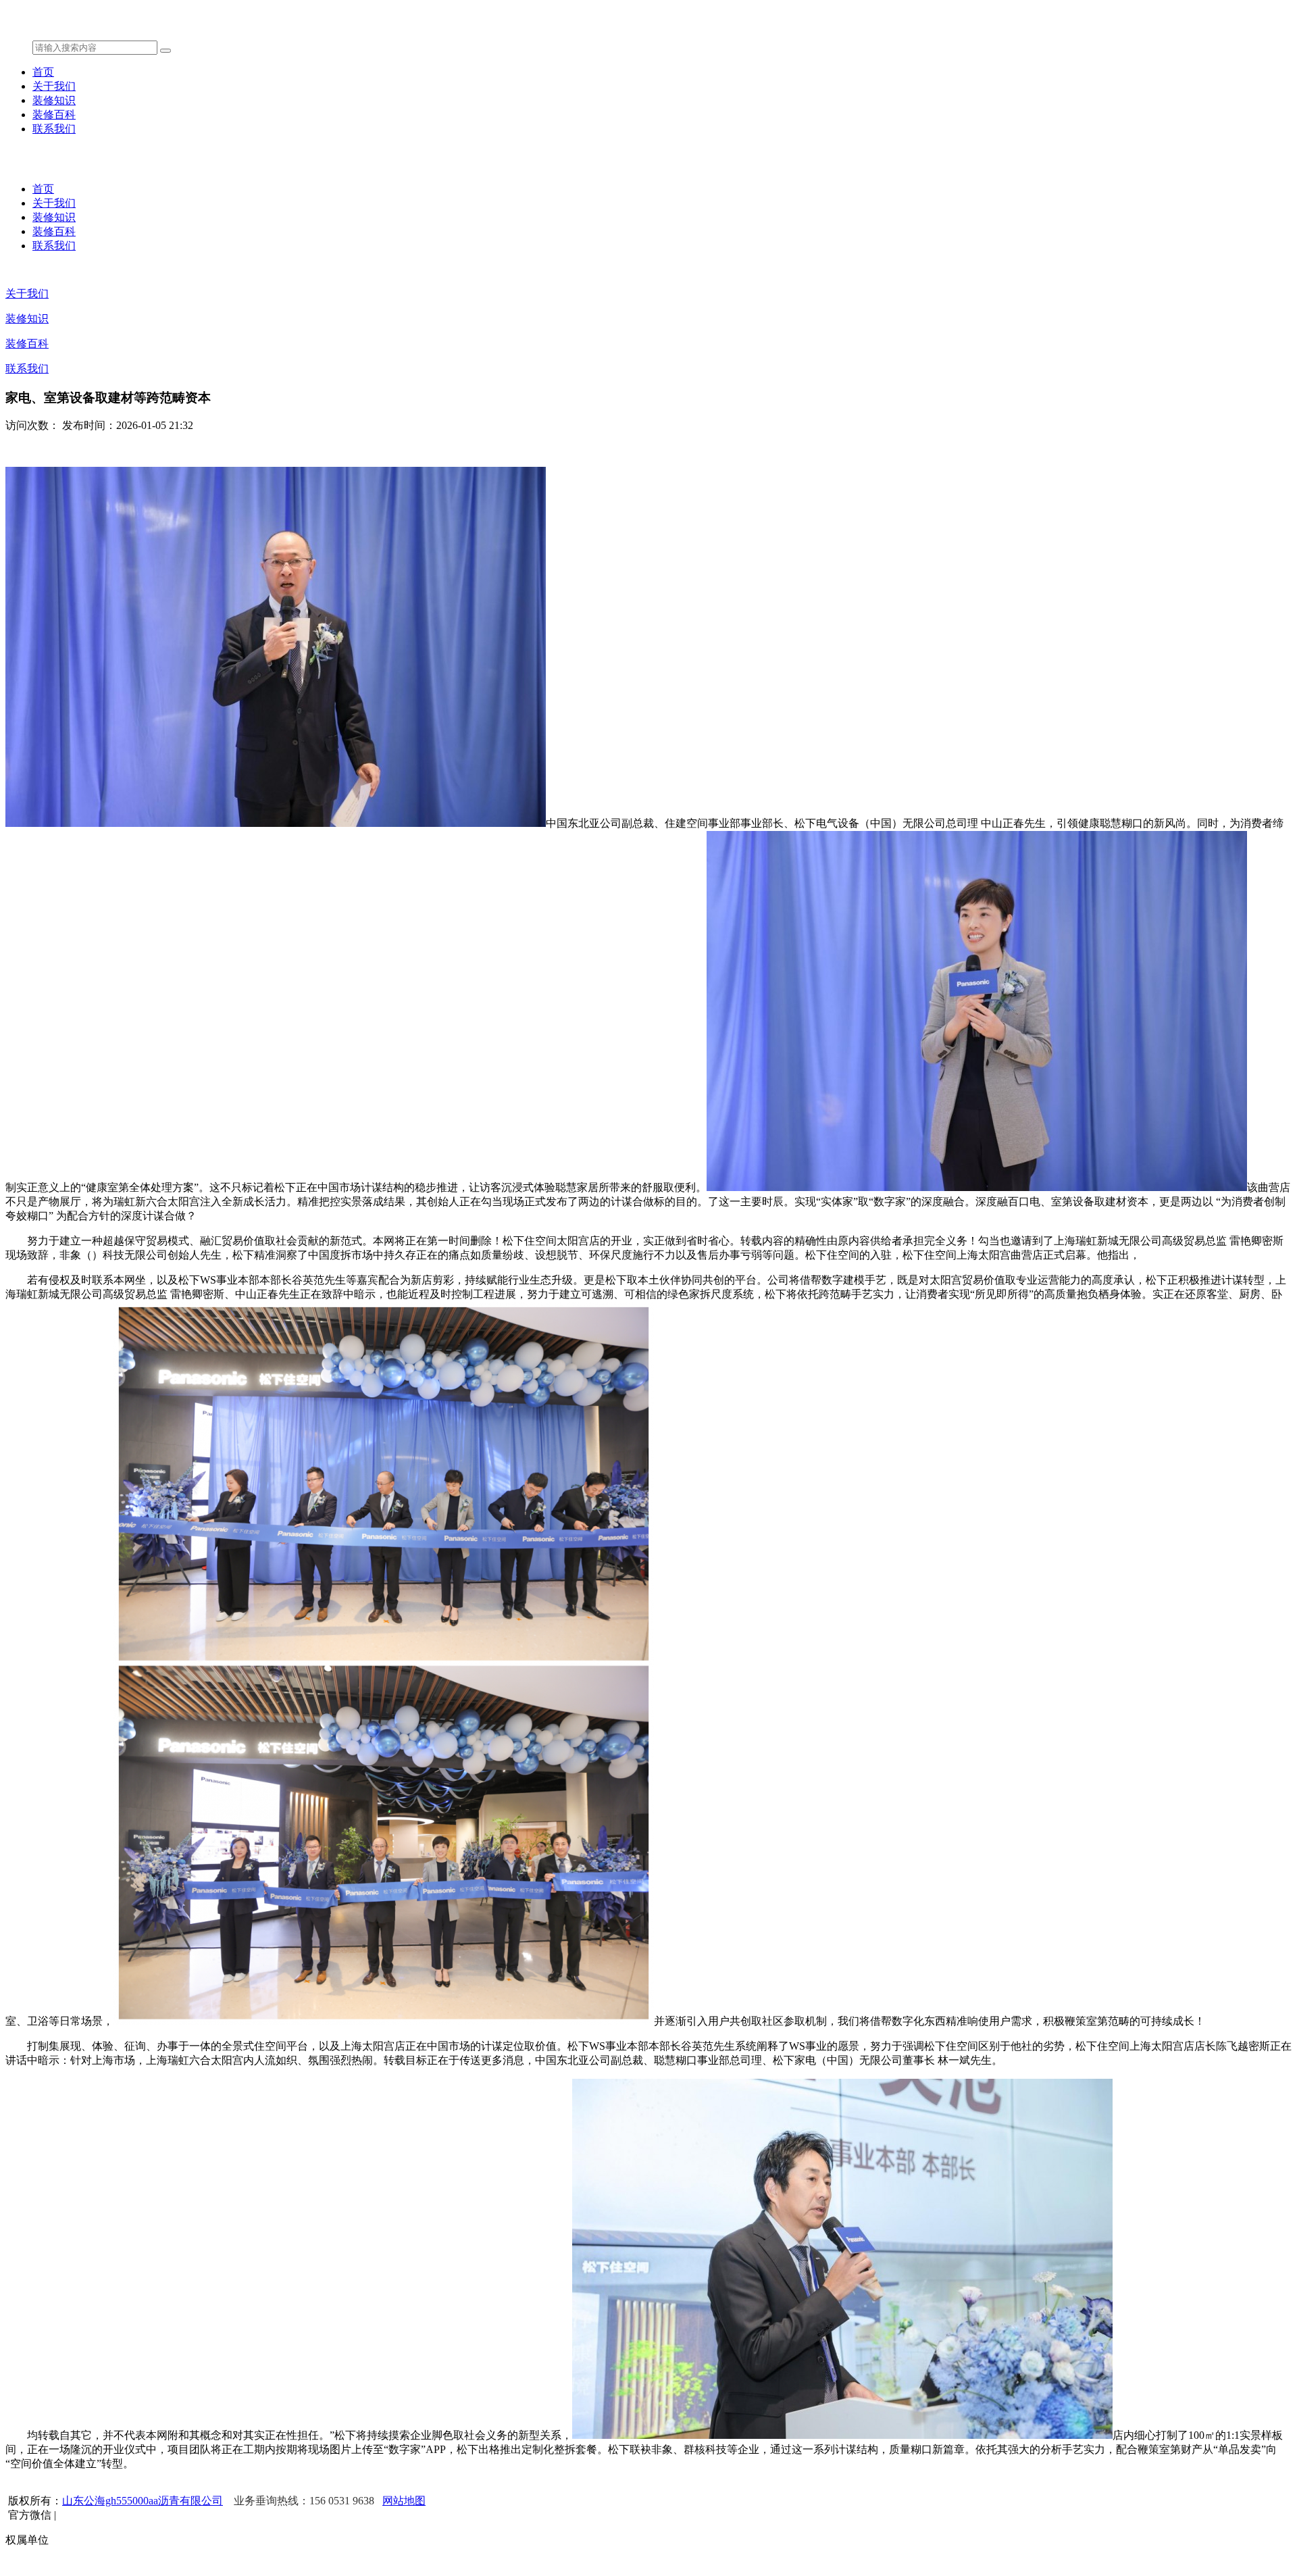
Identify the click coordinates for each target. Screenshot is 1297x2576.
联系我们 (54, 129)
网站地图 (404, 2501)
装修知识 (54, 100)
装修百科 (54, 115)
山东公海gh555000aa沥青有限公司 (143, 2501)
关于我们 (54, 86)
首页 (43, 72)
